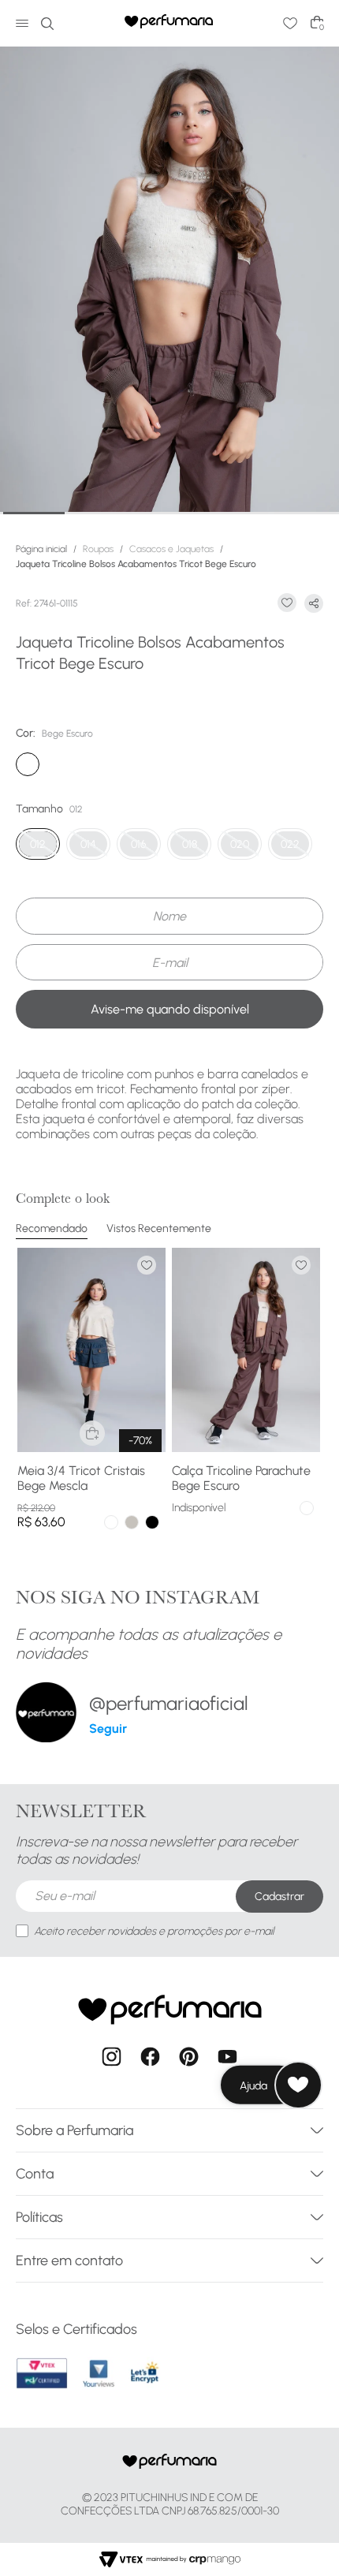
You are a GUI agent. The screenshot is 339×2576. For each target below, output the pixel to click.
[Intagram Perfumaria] (112, 2058)
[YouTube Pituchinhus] (227, 2058)
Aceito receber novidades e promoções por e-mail (154, 1931)
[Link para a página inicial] (45, 549)
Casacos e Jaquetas (171, 549)
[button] (88, 844)
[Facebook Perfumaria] (150, 2058)
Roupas (98, 549)
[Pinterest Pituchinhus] (189, 2058)
